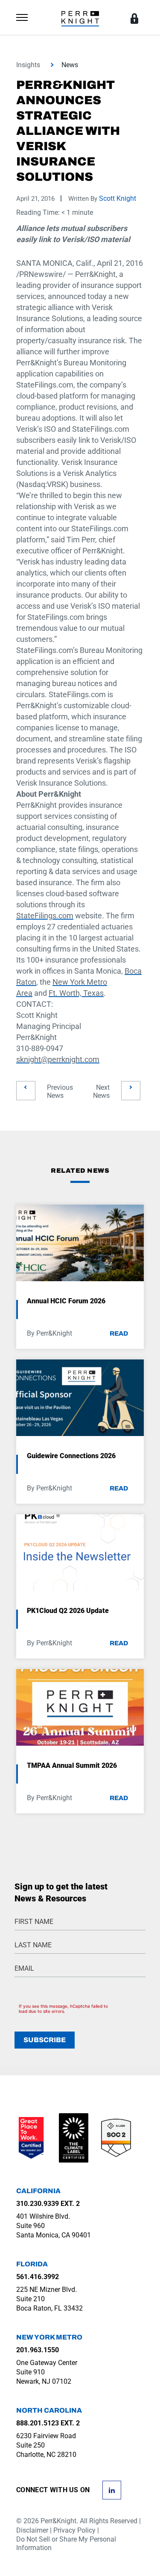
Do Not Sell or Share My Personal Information (66, 2543)
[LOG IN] (134, 19)
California (38, 2191)
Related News (80, 1171)
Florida (32, 2264)
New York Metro (49, 2337)
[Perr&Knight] (80, 18)
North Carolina (49, 2410)
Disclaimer (32, 2530)
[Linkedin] (112, 2489)
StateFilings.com (45, 916)
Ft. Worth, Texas (76, 993)
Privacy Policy (74, 2530)
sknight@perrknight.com (58, 1059)
